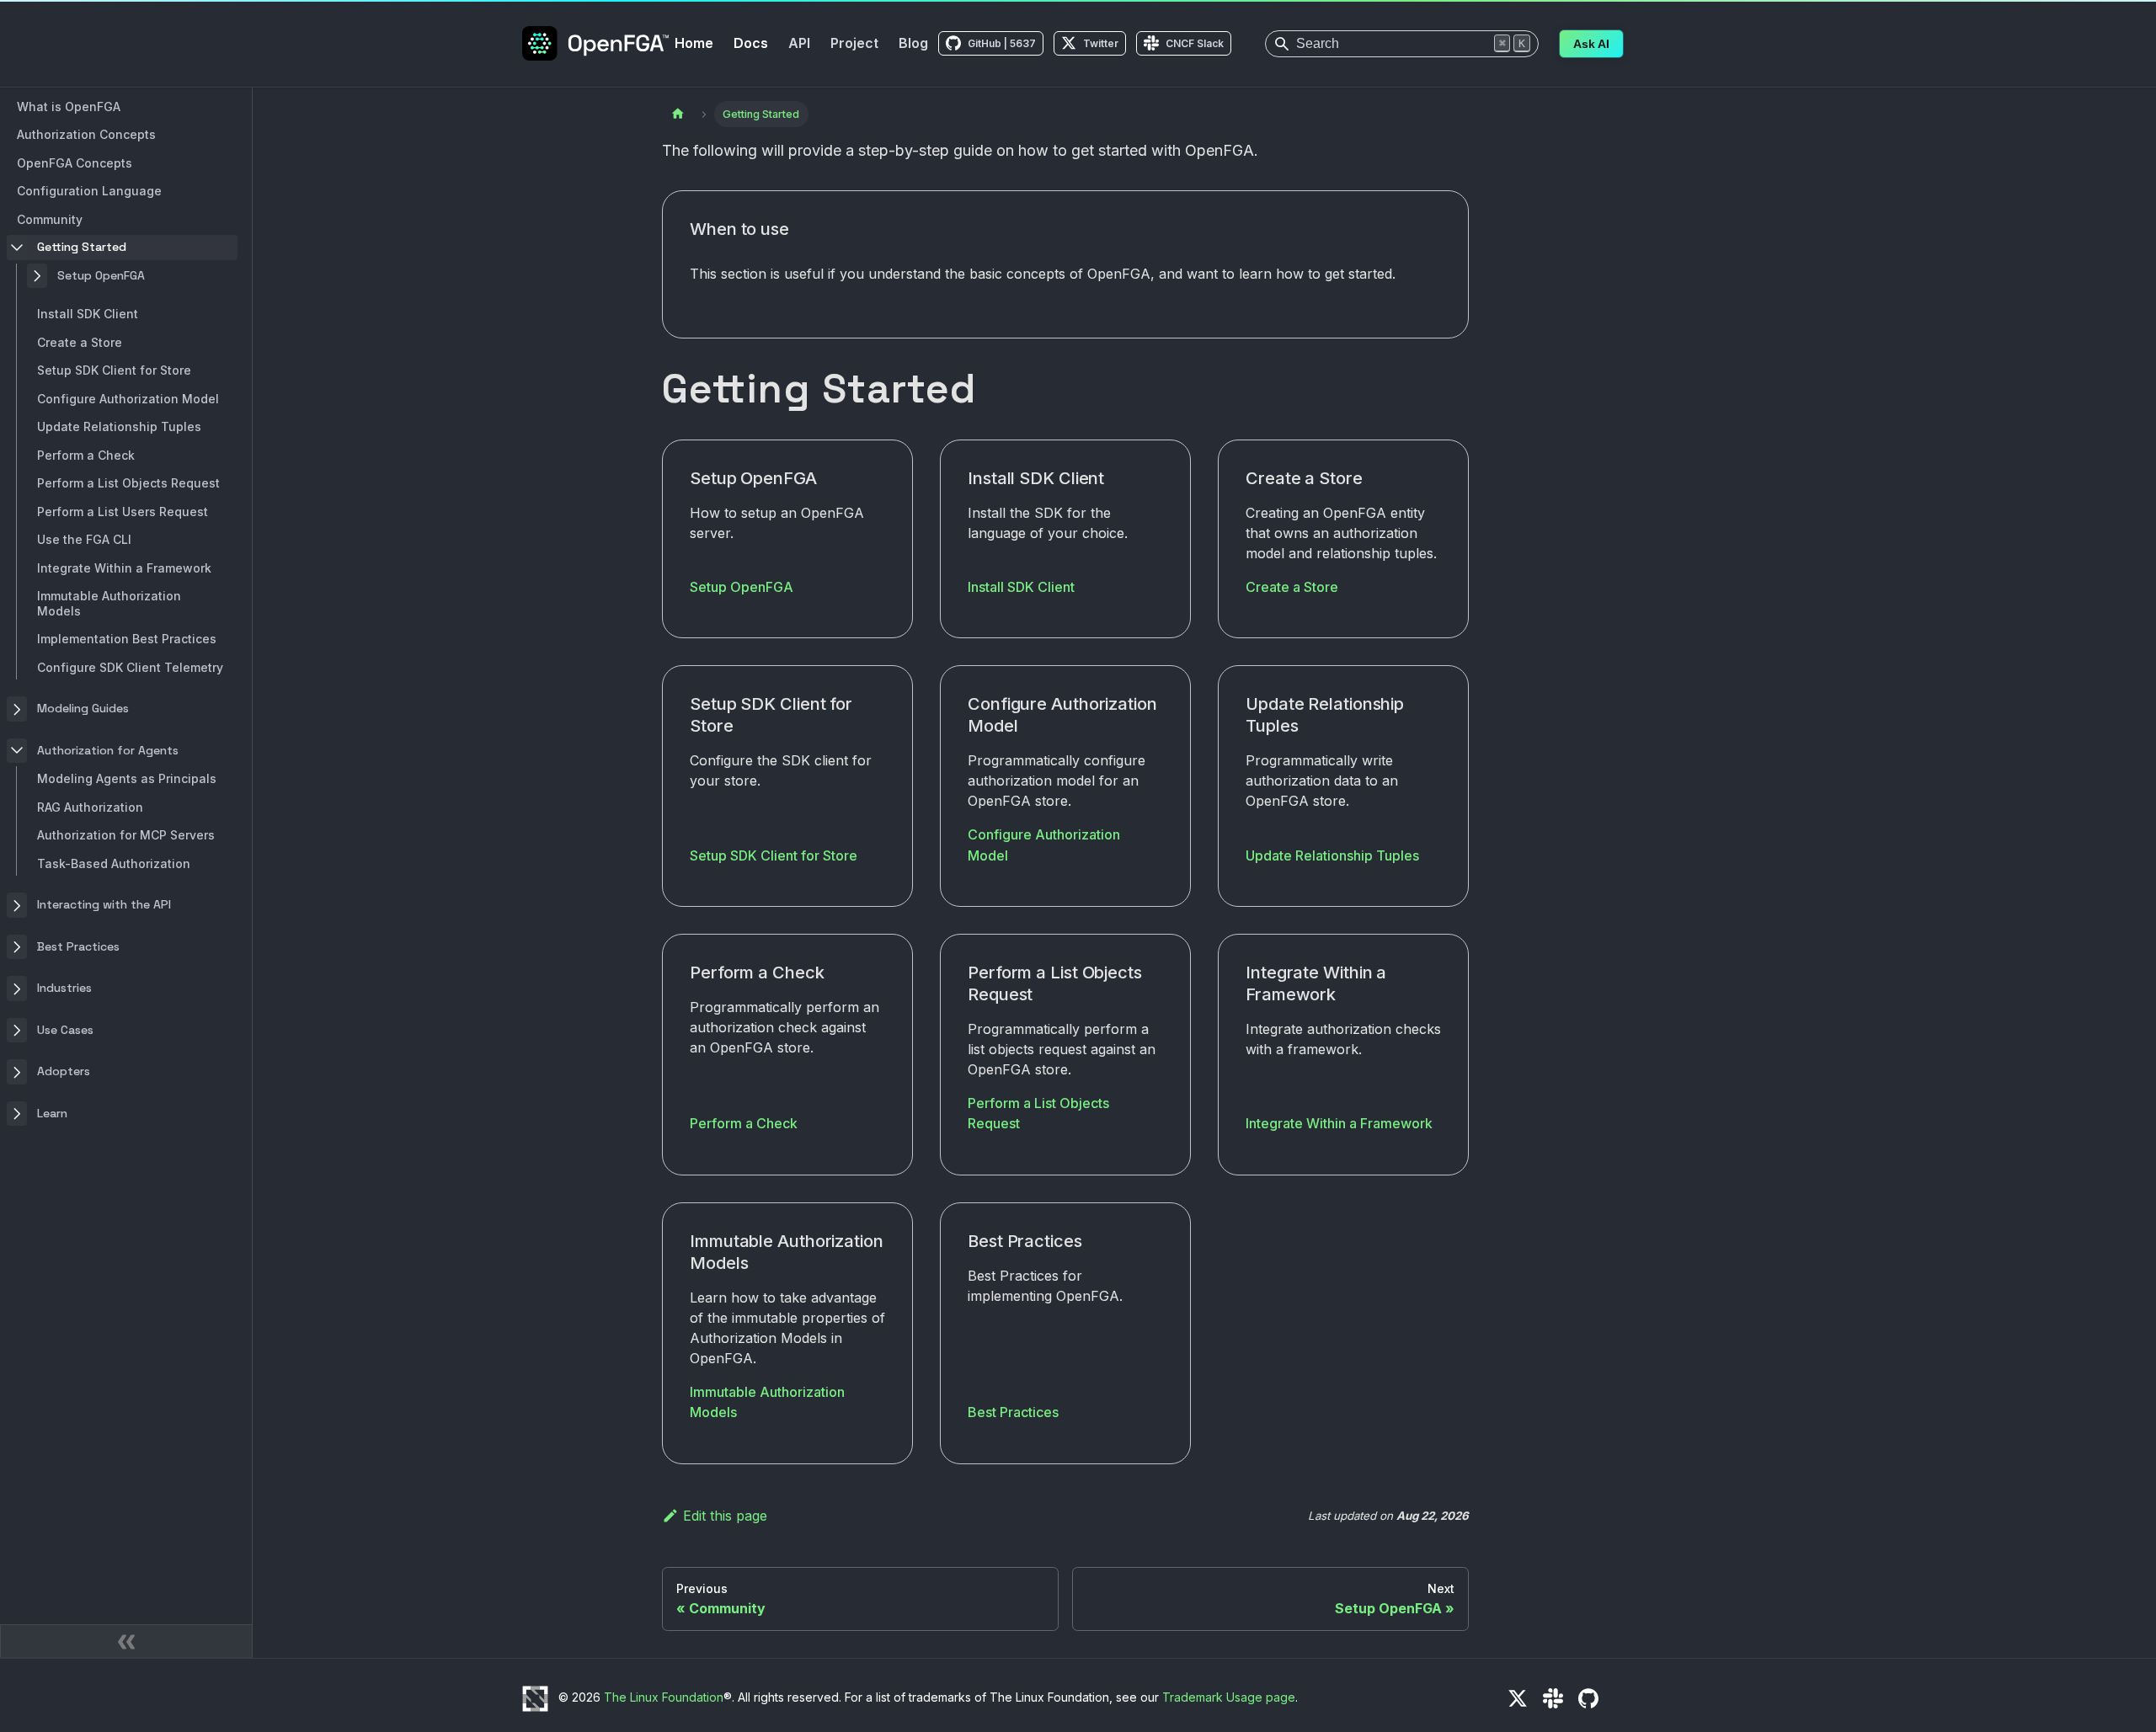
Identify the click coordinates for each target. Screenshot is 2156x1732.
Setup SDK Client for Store (774, 855)
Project (854, 43)
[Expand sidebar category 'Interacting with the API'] (17, 906)
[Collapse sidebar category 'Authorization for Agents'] (17, 751)
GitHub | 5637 (1002, 43)
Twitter (1101, 43)
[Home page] (678, 114)
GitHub (1588, 1698)
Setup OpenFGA (742, 587)
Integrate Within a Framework (1339, 1123)
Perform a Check (744, 1123)
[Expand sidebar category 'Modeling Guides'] (17, 710)
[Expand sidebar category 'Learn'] (17, 1114)
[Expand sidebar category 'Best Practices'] (17, 947)
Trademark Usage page (1229, 1697)
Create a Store (1292, 587)
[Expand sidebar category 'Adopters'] (17, 1073)
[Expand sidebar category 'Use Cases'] (17, 1031)
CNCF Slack (1195, 43)
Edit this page (725, 1516)
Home (694, 43)
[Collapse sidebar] (126, 1641)
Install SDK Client (1021, 587)
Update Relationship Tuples (1332, 855)
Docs (751, 43)
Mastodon (1624, 1698)
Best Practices (1013, 1412)
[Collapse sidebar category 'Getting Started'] (17, 248)
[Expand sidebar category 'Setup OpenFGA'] (37, 276)
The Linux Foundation (664, 1697)
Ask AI (1591, 44)
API (799, 43)
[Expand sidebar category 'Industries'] (17, 989)
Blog (913, 43)
